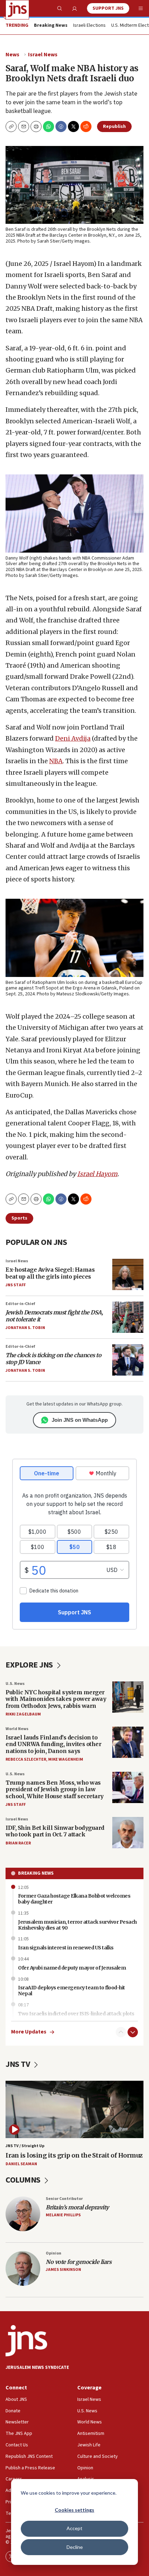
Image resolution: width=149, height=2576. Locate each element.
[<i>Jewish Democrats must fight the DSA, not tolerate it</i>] (128, 1317)
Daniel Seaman (21, 2164)
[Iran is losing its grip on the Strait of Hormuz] (74, 2110)
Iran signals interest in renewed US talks (66, 1948)
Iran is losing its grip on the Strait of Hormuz (74, 2155)
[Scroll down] (133, 2032)
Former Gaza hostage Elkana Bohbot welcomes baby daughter (74, 1899)
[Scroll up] (121, 2032)
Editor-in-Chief (20, 1304)
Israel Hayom (97, 1174)
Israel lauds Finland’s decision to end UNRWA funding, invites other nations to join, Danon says (53, 1744)
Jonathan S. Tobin (25, 1328)
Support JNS (108, 8)
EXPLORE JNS (30, 1665)
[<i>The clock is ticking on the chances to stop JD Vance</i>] (128, 1360)
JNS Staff (16, 1285)
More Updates (29, 2032)
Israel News (43, 55)
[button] (36, 127)
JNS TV (19, 2064)
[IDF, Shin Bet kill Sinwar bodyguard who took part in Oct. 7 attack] (128, 1833)
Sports (19, 1218)
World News (17, 1729)
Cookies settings (74, 2510)
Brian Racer (18, 1843)
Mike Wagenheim (66, 1759)
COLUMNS (24, 2180)
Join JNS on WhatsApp (80, 1420)
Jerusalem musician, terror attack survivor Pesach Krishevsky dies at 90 (77, 1925)
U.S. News (15, 1684)
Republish (114, 127)
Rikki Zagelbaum (23, 1714)
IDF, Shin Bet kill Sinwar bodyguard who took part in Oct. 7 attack (55, 1831)
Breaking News (36, 1873)
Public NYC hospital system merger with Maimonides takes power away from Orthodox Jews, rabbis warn (56, 1699)
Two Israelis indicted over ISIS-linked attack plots (76, 2014)
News (12, 55)
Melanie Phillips (63, 2215)
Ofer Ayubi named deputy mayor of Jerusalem (72, 1968)
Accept (74, 2528)
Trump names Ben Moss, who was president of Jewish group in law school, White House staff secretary (55, 1789)
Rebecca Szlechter (26, 1759)
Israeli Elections (89, 26)
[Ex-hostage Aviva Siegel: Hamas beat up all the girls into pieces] (128, 1274)
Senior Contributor (64, 2199)
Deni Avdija (73, 738)
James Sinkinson (63, 2270)
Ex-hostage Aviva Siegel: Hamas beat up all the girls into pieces (50, 1273)
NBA (56, 761)
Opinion (54, 2253)
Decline (75, 2547)
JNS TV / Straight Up (25, 2146)
